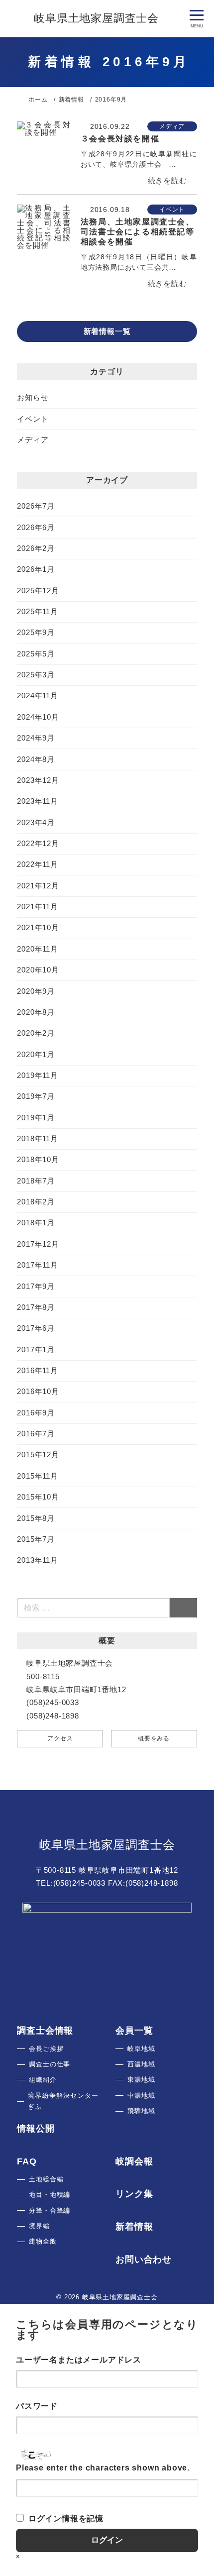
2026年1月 (36, 569)
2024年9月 (36, 738)
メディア (33, 440)
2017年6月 (36, 1328)
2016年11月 (37, 1370)
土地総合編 (46, 2179)
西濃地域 (141, 2064)
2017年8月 (36, 1307)
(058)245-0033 (79, 1883)
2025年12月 (38, 590)
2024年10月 (38, 717)
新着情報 (134, 2227)
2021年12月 (38, 886)
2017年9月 (36, 1286)
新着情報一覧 (107, 331)
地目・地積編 (50, 2195)
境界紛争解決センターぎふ (63, 2101)
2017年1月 (36, 1349)
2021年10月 (38, 927)
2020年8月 (36, 1012)
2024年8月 (36, 759)
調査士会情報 (45, 2031)
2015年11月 (37, 1476)
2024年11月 (37, 696)
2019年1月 (36, 1118)
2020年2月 (36, 1033)
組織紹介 (43, 2080)
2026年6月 (36, 527)
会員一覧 (134, 2031)
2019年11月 (37, 1075)
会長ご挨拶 (46, 2049)
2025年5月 (36, 654)
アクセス (60, 1738)
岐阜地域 (141, 2049)
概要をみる (154, 1738)
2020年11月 (37, 949)
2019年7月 (36, 1096)
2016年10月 (38, 1391)
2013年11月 (37, 1560)
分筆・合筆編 (50, 2210)
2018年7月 (36, 1181)
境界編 (39, 2226)
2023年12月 (38, 780)
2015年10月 (38, 1497)
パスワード (37, 2406)
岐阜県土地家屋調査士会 (107, 1844)
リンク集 (134, 2194)
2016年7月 (36, 1434)
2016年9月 (36, 1413)
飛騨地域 (141, 2111)
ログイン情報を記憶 (66, 2519)
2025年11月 (37, 611)
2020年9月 (36, 991)
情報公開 (36, 2129)
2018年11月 (37, 1138)
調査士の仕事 (50, 2064)
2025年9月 (36, 632)
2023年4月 (36, 822)
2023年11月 (37, 801)
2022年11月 (37, 864)
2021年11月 (37, 907)
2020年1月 (36, 1054)
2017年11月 (37, 1265)
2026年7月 (36, 506)
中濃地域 (141, 2095)
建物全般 (43, 2241)
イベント (33, 419)
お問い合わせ (144, 2259)
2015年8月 (36, 1518)
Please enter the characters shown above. (103, 2468)
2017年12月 (38, 1244)
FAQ (27, 2161)
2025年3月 (36, 675)
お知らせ (33, 397)
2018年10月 (38, 1159)
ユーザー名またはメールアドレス (79, 2360)
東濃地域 (141, 2080)
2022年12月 (38, 843)
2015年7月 (36, 1539)
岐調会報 (134, 2161)
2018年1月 (36, 1223)
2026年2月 (36, 548)
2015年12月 (38, 1454)
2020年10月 (38, 970)
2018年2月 (36, 1202)
